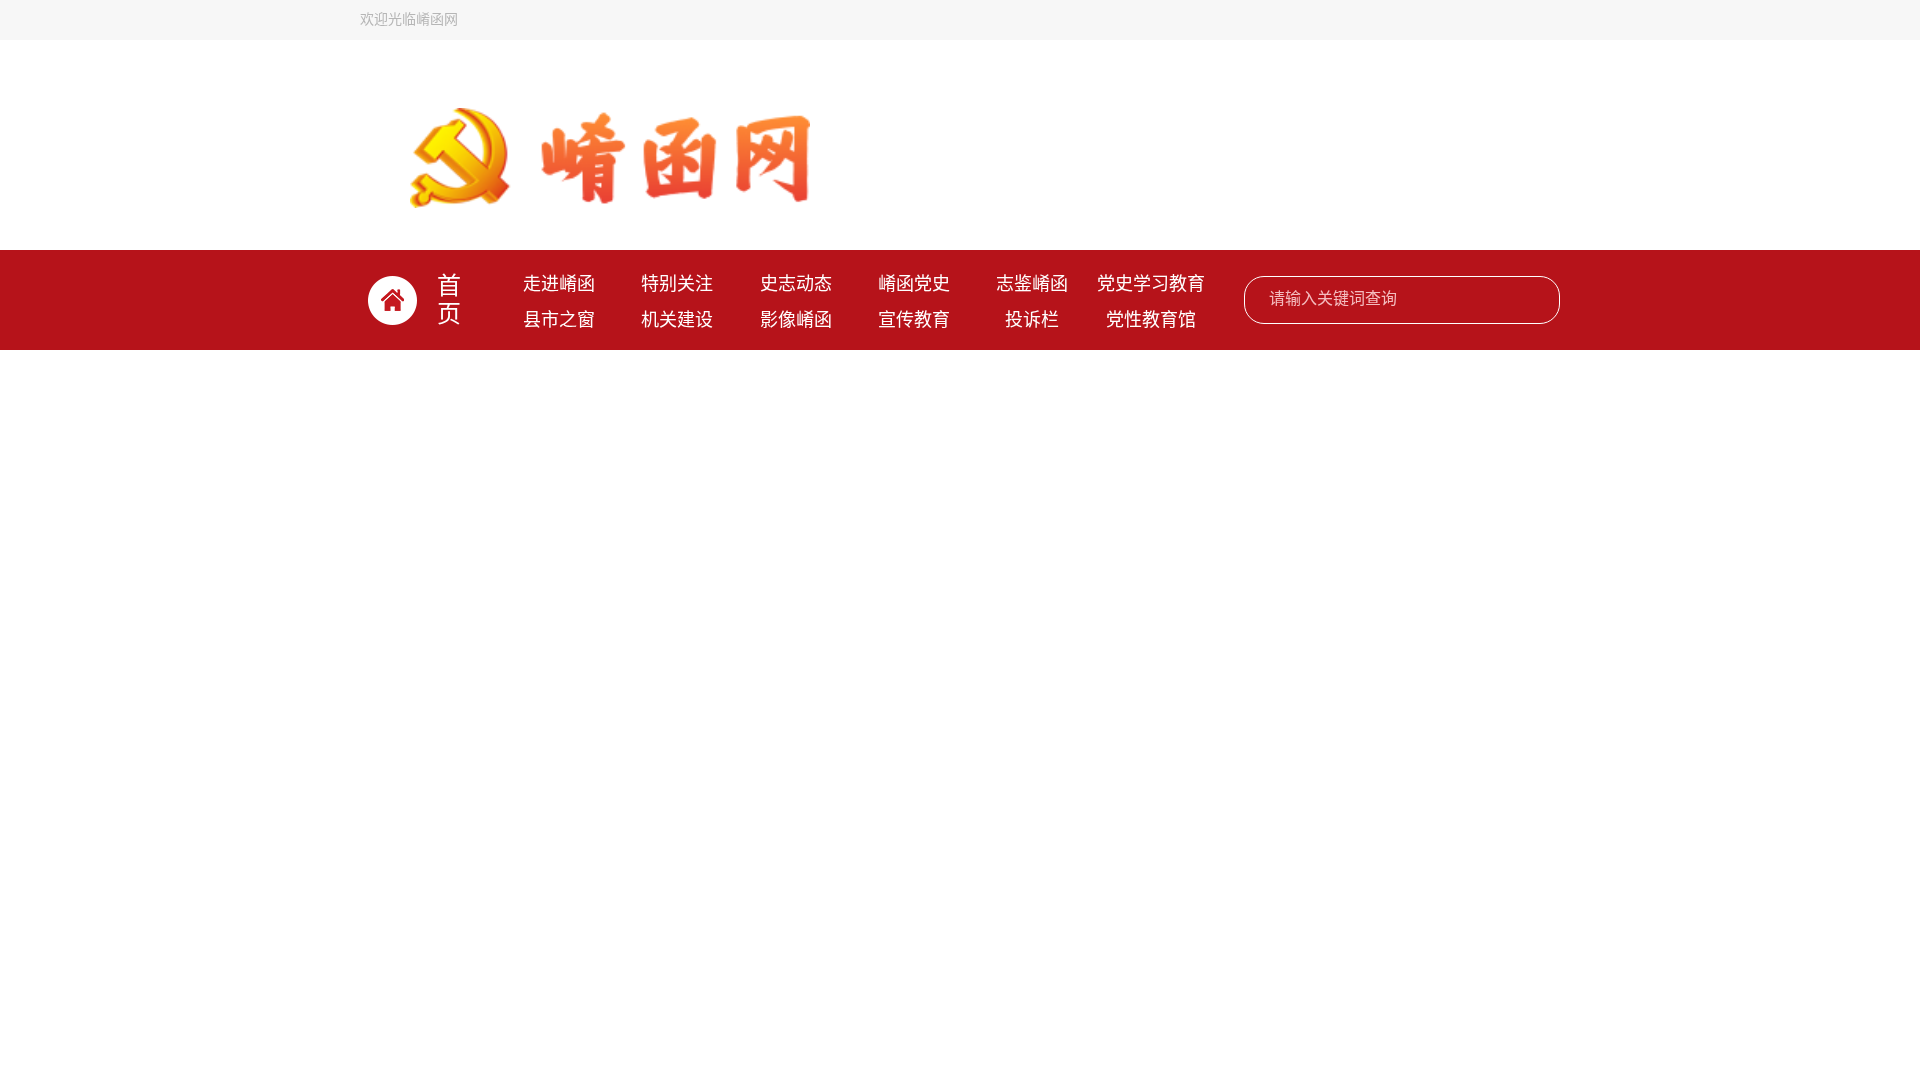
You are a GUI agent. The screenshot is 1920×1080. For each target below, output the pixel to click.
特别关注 (677, 284)
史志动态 (796, 284)
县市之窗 (559, 320)
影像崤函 (796, 320)
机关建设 (677, 320)
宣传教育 (914, 320)
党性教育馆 (1151, 320)
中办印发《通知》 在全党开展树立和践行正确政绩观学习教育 (1000, 426)
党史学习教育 (1151, 284)
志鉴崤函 (1032, 284)
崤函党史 (914, 284)
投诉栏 (1032, 320)
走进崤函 (559, 284)
